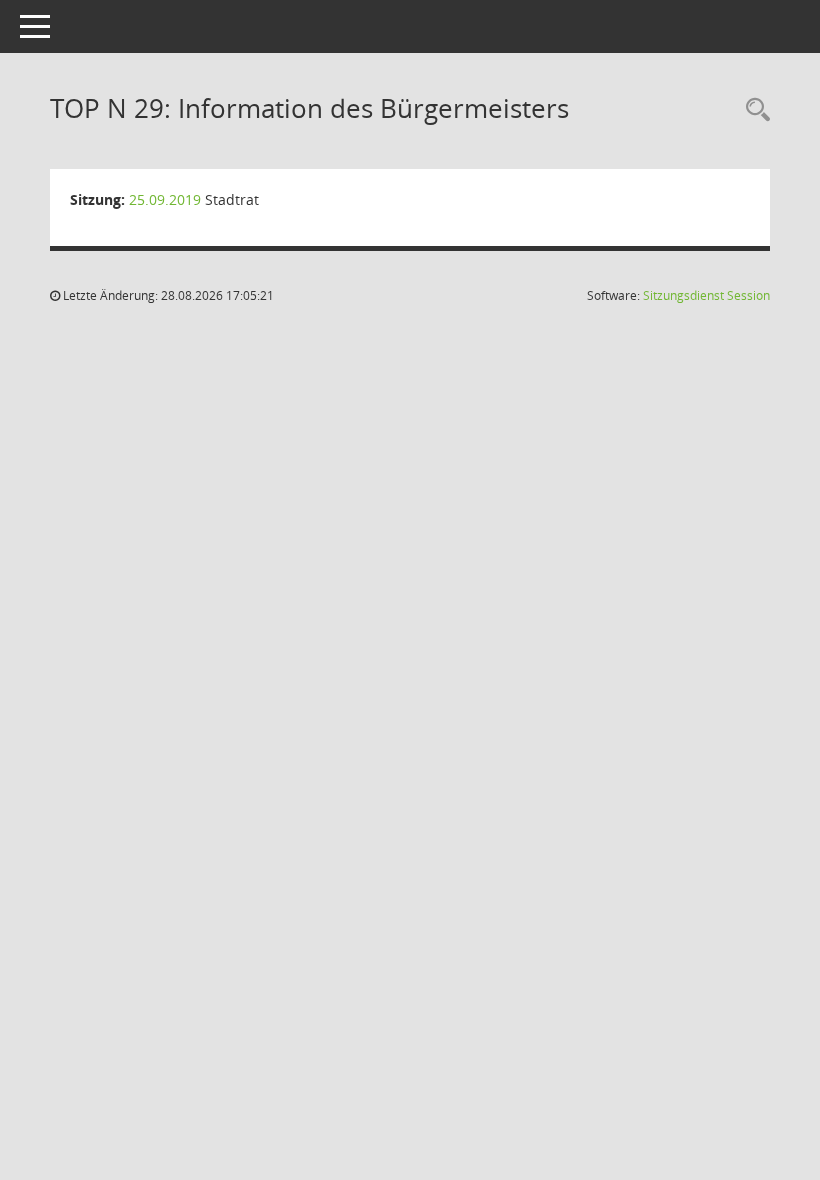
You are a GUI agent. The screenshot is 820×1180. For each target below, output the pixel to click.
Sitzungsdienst (706, 295)
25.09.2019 (165, 199)
